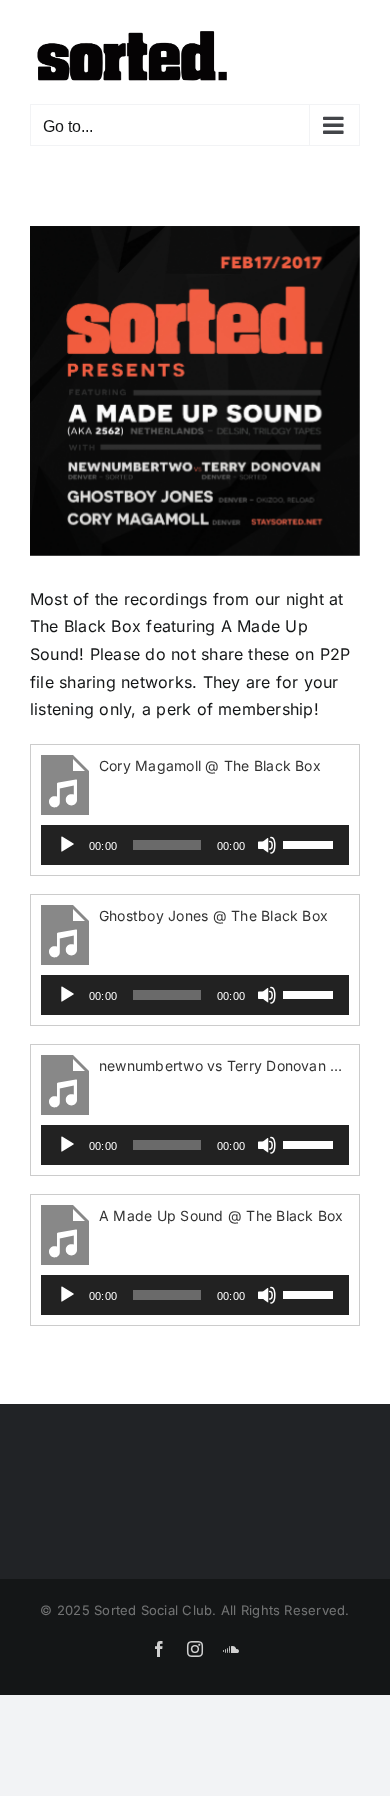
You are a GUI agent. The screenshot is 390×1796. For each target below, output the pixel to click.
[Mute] (267, 845)
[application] (195, 845)
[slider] (311, 843)
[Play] (67, 845)
